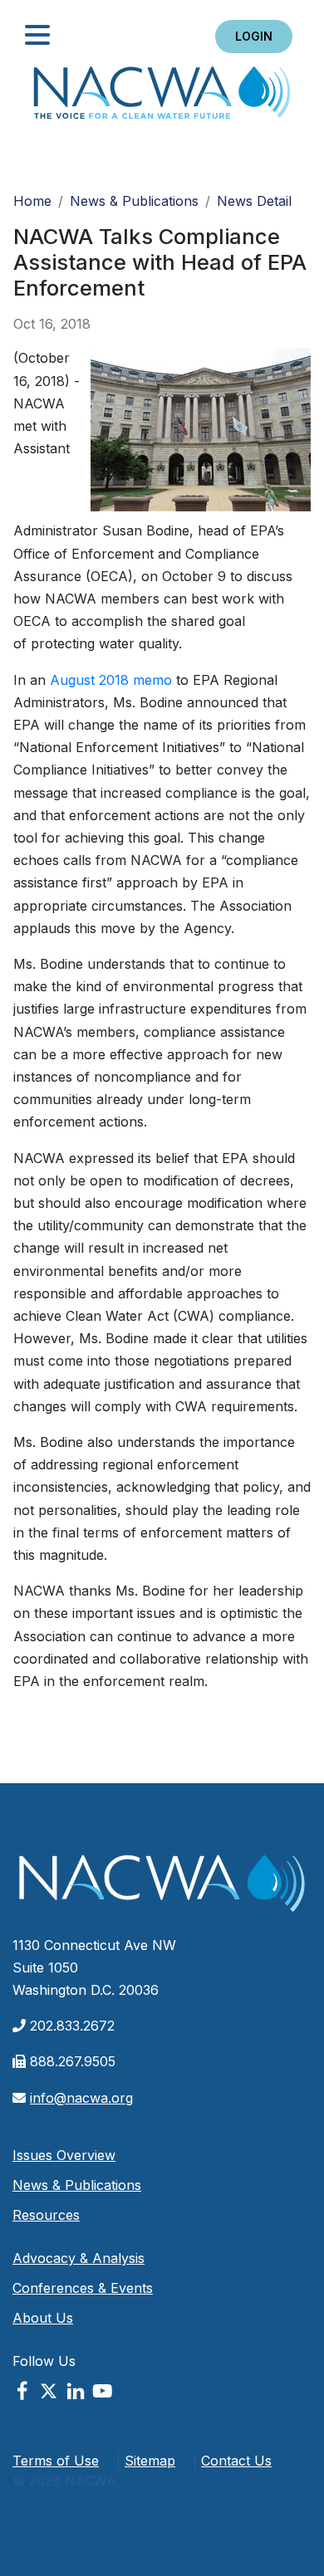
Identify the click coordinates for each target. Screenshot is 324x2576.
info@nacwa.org (81, 2098)
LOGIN (254, 36)
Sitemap (150, 2461)
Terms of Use (56, 2461)
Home (162, 98)
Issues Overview (64, 2155)
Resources (46, 2215)
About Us (43, 2318)
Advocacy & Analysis (79, 2258)
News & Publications (134, 201)
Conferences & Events (83, 2288)
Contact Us (236, 2461)
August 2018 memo (111, 680)
